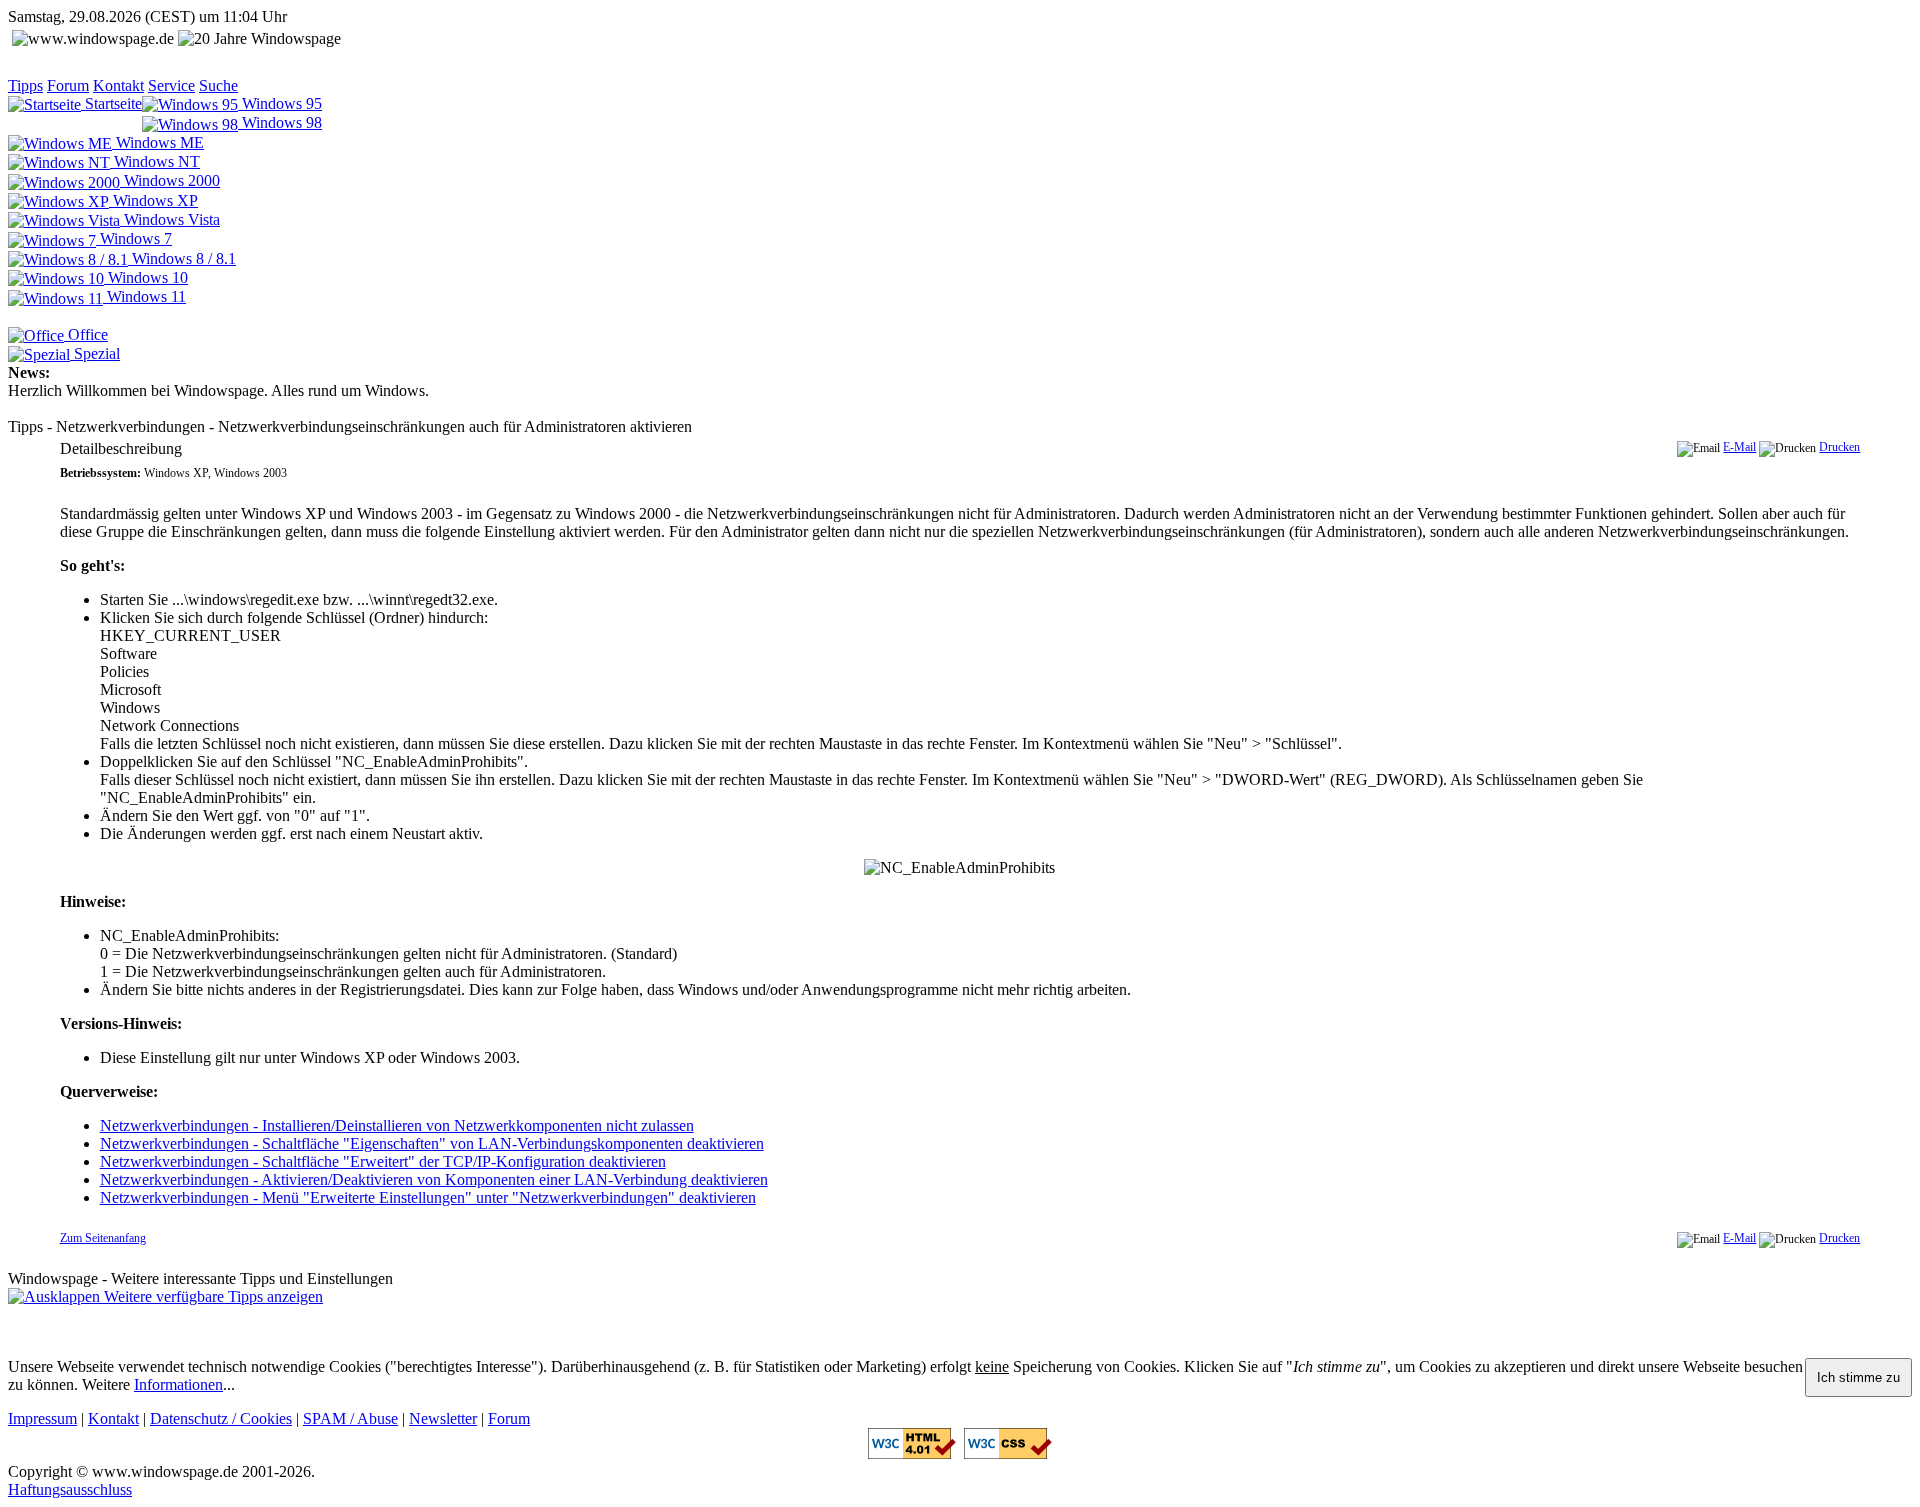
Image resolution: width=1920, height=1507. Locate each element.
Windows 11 (144, 296)
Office (86, 334)
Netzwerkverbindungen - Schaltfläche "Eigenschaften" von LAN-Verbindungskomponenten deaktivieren (432, 1143)
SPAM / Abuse (350, 1418)
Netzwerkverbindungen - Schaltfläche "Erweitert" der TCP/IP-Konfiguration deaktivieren (383, 1161)
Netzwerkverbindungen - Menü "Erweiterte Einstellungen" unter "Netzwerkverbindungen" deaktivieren (428, 1197)
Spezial (95, 353)
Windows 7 (134, 238)
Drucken (1839, 447)
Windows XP (153, 200)
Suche (218, 85)
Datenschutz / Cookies (221, 1418)
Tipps (25, 85)
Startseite (111, 103)
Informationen (178, 1384)
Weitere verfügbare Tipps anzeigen (211, 1296)
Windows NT (155, 161)
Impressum (42, 1418)
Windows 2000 (170, 180)
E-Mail (1739, 447)
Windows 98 (280, 122)
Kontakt (118, 85)
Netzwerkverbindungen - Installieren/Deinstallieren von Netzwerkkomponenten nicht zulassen (397, 1125)
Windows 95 (280, 103)
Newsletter (443, 1418)
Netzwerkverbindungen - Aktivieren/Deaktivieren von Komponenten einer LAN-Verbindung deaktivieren (434, 1179)
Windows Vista (170, 219)
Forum (68, 85)
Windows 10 (146, 277)
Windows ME (158, 142)
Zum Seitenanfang (103, 1238)
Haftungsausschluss (70, 1489)
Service (171, 85)
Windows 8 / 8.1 (182, 258)
